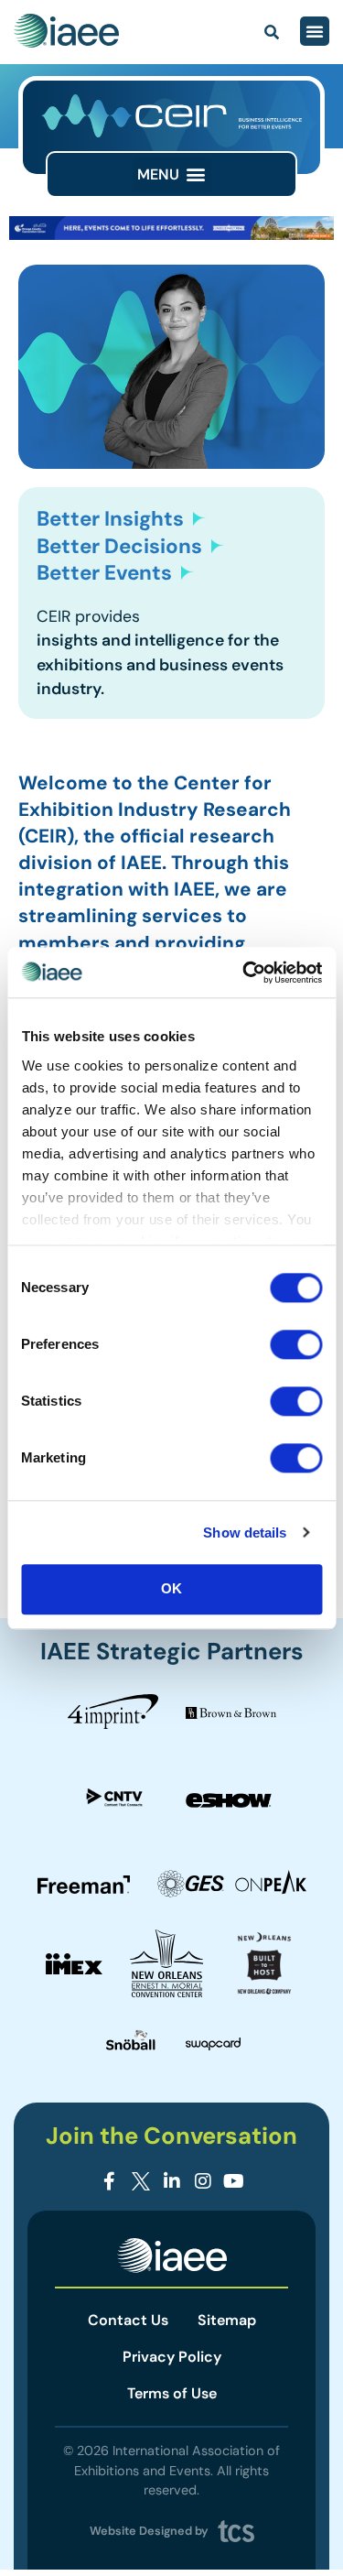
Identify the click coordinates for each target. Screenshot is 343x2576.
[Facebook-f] (110, 2181)
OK (171, 1588)
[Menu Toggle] (315, 31)
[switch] (296, 1344)
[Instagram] (203, 2181)
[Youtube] (234, 2181)
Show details (245, 1533)
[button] (172, 174)
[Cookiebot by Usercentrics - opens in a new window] (244, 973)
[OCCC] (171, 235)
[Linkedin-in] (172, 2181)
